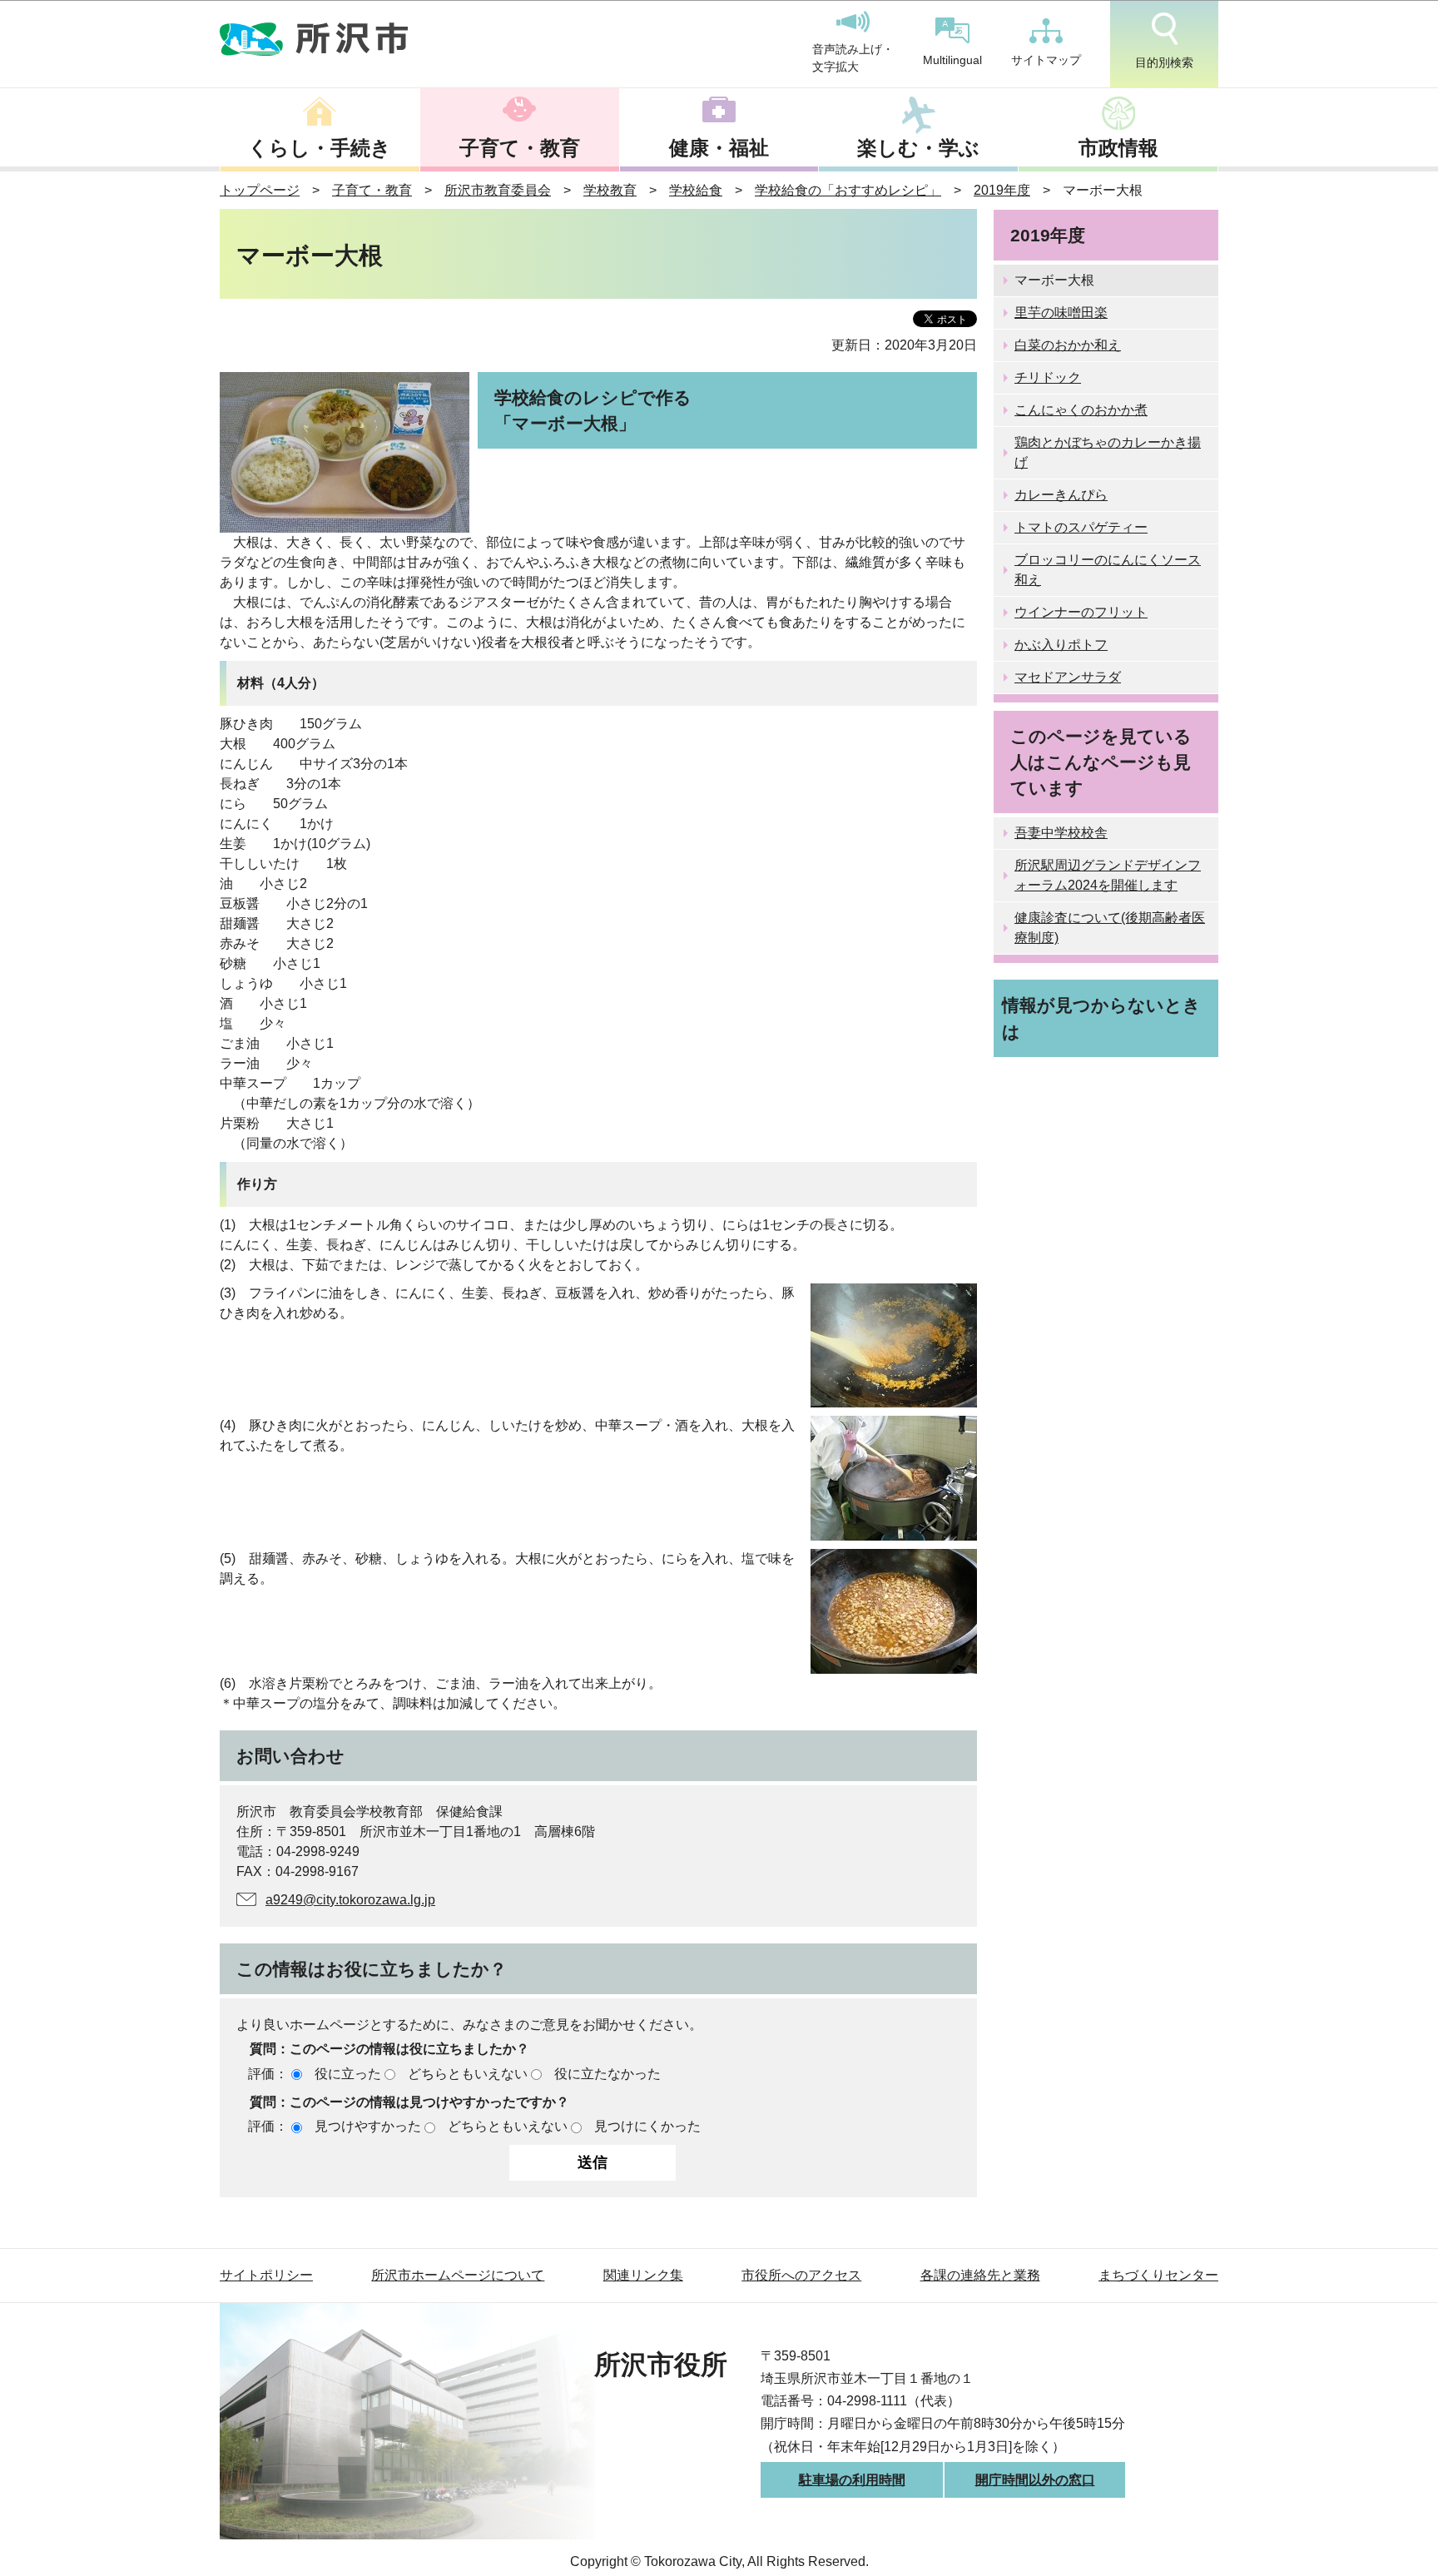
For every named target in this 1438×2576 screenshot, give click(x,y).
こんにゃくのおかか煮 (1081, 410)
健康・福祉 (719, 148)
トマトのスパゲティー (1081, 527)
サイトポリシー (266, 2275)
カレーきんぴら (1061, 495)
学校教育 (610, 190)
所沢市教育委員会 (498, 190)
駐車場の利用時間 (852, 2480)
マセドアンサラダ (1068, 677)
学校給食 (696, 190)
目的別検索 (1164, 62)
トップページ (260, 190)
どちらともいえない (468, 2074)
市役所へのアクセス (801, 2275)
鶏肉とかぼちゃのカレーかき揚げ (1108, 452)
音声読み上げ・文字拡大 (853, 58)
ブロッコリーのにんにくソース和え (1108, 570)
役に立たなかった (607, 2074)
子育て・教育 (520, 148)
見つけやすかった (368, 2126)
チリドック (1048, 377)
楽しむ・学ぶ (918, 148)
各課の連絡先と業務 (980, 2275)
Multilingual (952, 60)
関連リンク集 (643, 2275)
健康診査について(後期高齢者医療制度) (1110, 928)
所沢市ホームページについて (458, 2275)
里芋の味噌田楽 (1061, 313)
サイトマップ (1046, 60)
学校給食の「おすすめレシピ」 (848, 190)
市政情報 (1118, 148)
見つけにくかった (647, 2126)
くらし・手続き (320, 148)
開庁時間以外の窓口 (1035, 2480)
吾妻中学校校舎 (1061, 833)
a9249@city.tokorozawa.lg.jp (350, 1900)
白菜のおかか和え (1068, 345)
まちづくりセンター (1158, 2275)
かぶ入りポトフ (1061, 645)
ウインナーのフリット (1081, 612)
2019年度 (1002, 190)
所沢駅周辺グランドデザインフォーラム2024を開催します (1108, 875)
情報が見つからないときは (1101, 1018)
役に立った (348, 2074)
